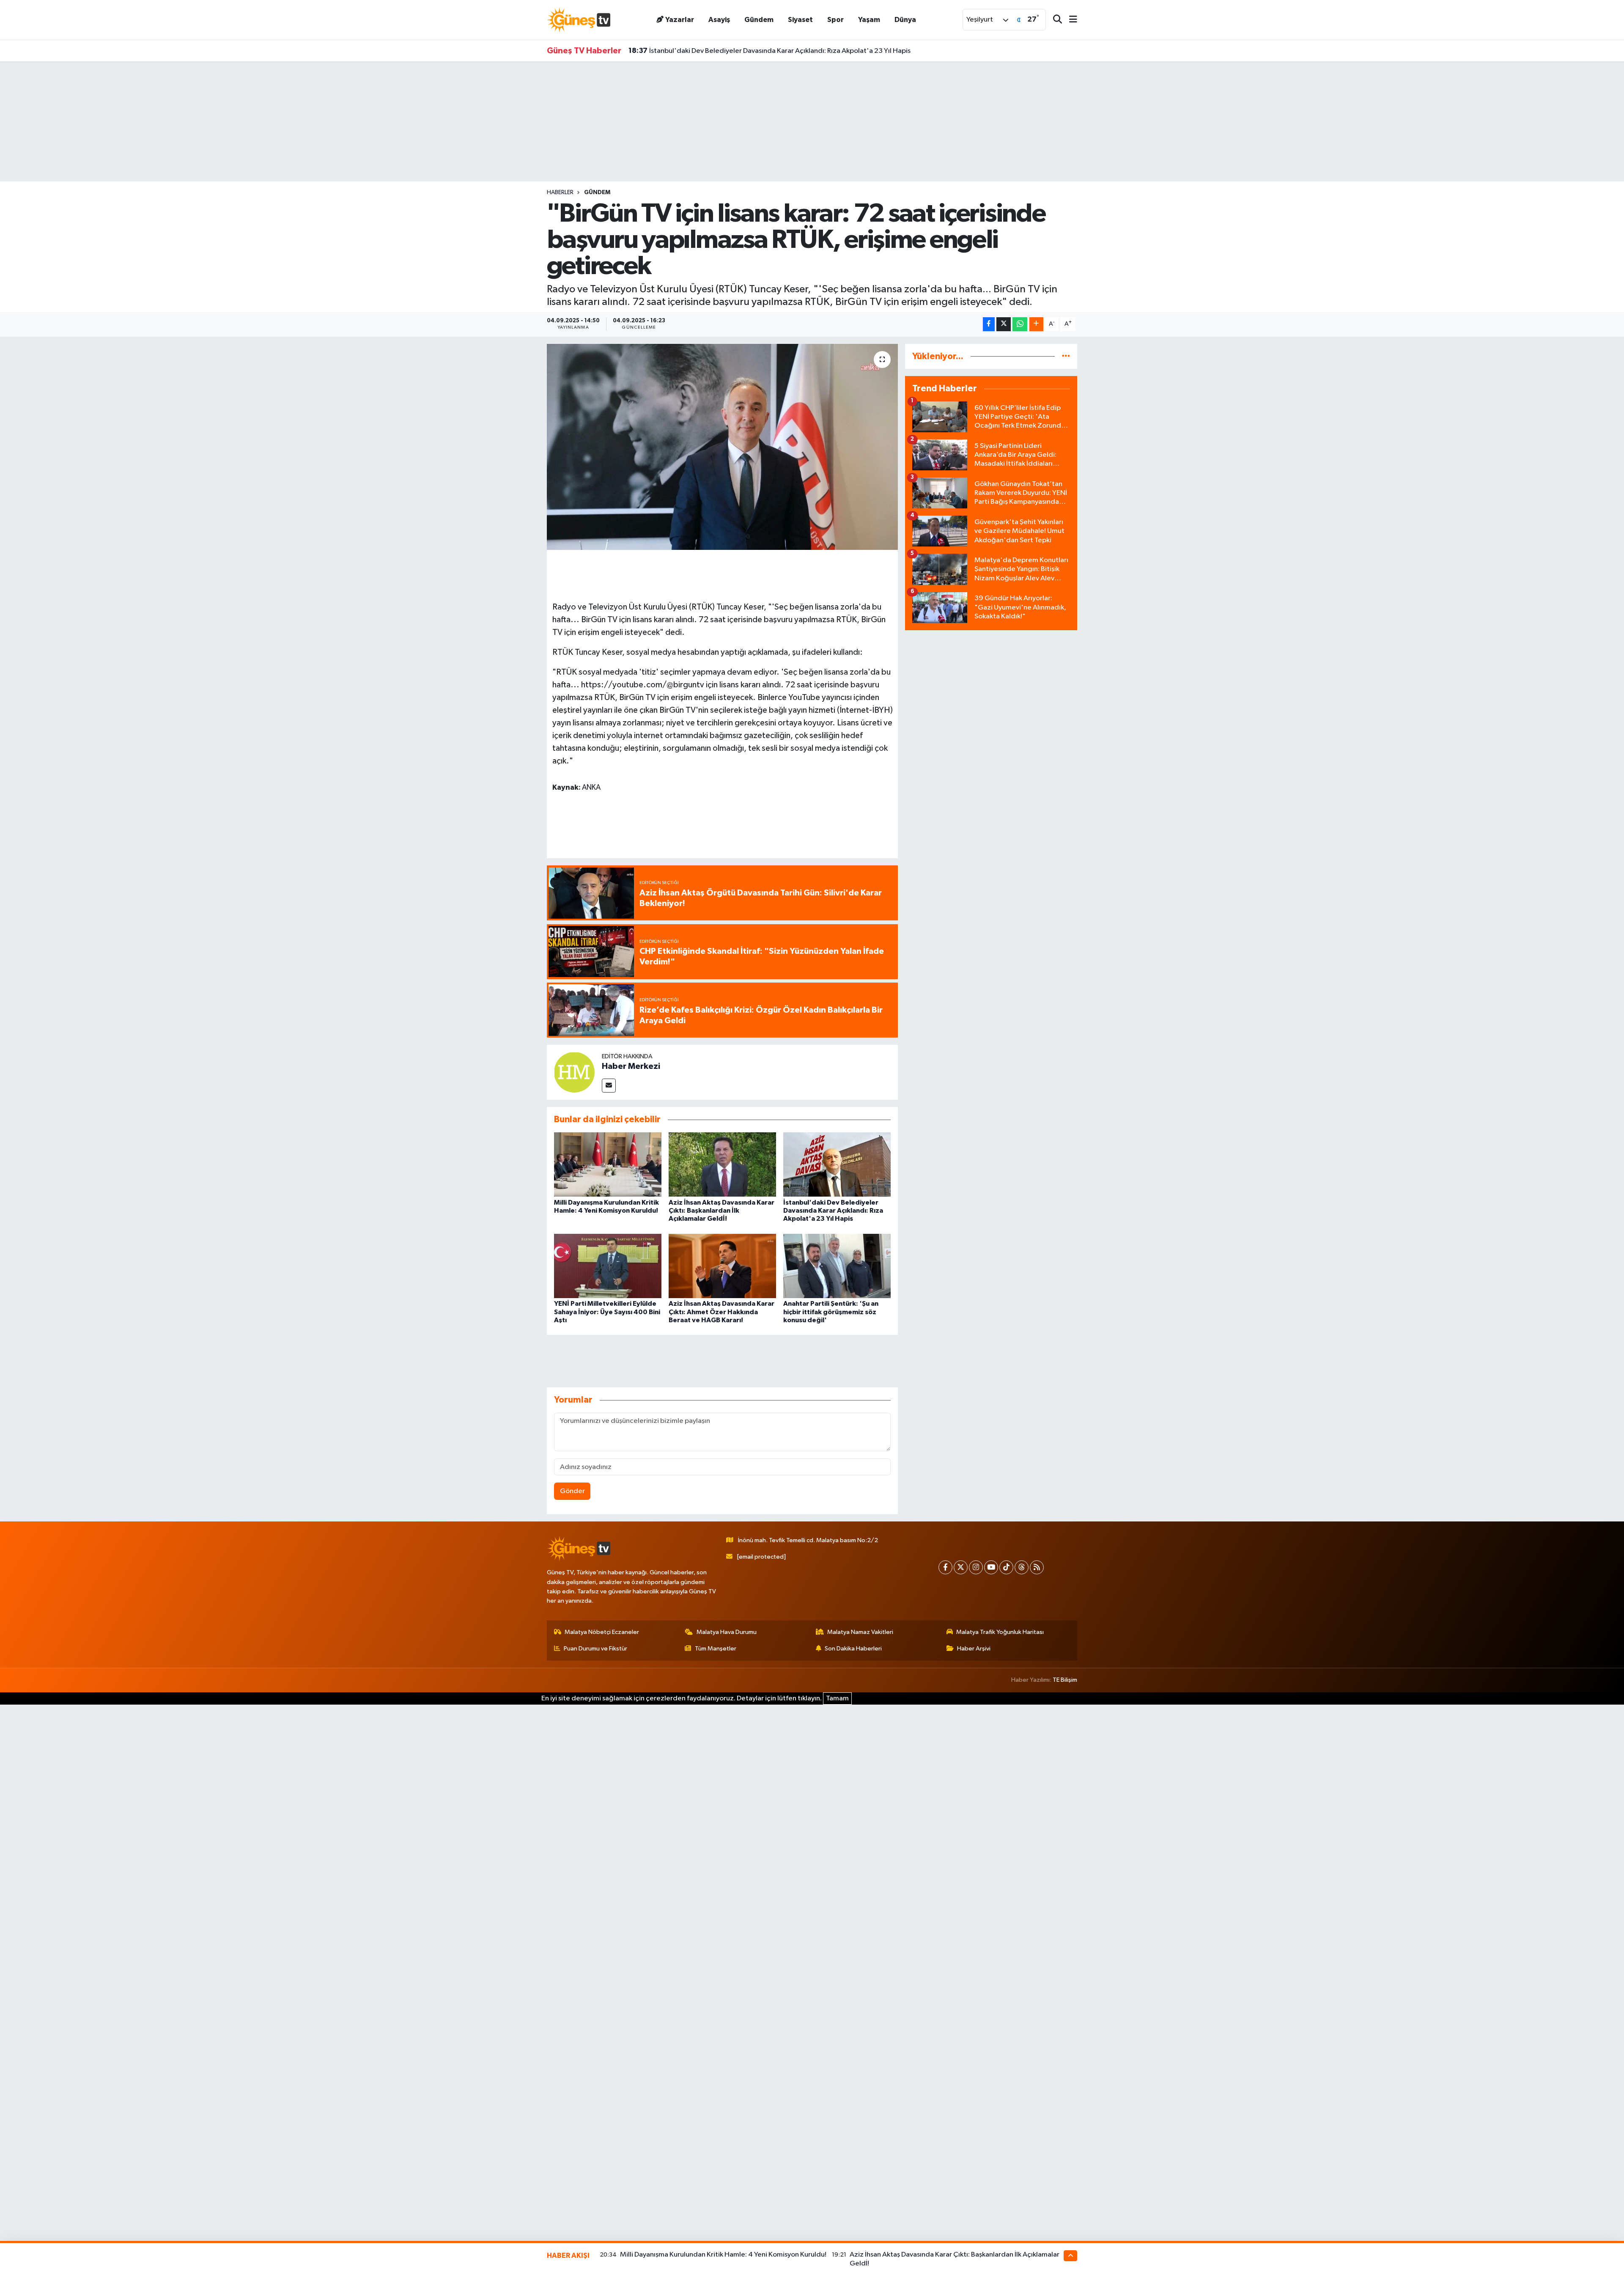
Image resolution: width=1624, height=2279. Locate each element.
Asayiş (719, 20)
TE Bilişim (1065, 1680)
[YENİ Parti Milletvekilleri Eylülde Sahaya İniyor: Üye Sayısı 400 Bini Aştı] (608, 1266)
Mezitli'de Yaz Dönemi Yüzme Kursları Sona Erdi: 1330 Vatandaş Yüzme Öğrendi (764, 51)
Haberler (560, 192)
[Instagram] (976, 1567)
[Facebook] (945, 1567)
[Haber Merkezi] (574, 1072)
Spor (835, 20)
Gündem (759, 20)
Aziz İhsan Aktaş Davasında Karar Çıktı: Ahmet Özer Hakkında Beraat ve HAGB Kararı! (721, 1312)
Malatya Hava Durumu (727, 1632)
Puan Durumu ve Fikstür (595, 1649)
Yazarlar (680, 20)
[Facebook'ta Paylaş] (989, 324)
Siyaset (800, 20)
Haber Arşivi (974, 1649)
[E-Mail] (609, 1086)
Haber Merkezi (631, 1066)
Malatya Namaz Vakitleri (860, 1632)
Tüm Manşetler (716, 1649)
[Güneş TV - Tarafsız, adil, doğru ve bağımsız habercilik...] (579, 20)
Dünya (905, 20)
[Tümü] (1066, 356)
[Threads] (1022, 1567)
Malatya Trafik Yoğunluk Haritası (1000, 1632)
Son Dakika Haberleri (853, 1649)
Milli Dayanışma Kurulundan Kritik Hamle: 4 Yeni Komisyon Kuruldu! (723, 2255)
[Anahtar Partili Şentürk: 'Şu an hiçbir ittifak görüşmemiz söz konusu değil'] (837, 1266)
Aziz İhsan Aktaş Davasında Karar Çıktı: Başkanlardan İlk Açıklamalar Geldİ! (721, 1211)
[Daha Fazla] (1036, 324)
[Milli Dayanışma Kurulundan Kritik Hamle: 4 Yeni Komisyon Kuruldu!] (608, 1164)
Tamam (837, 1698)
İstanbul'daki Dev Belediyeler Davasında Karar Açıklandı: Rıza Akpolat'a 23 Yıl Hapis (833, 1211)
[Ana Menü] (1070, 20)
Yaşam (869, 20)
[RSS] (1037, 1567)
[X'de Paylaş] (1004, 324)
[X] (961, 1567)
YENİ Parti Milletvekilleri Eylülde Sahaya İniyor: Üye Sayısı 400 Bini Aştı (607, 1312)
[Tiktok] (1006, 1567)
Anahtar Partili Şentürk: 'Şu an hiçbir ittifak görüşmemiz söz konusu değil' (831, 1312)
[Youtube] (991, 1567)
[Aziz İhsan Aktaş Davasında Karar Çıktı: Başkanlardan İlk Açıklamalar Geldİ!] (722, 1164)
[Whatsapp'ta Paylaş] (1020, 324)
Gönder (572, 1491)
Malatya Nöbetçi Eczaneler (602, 1632)
